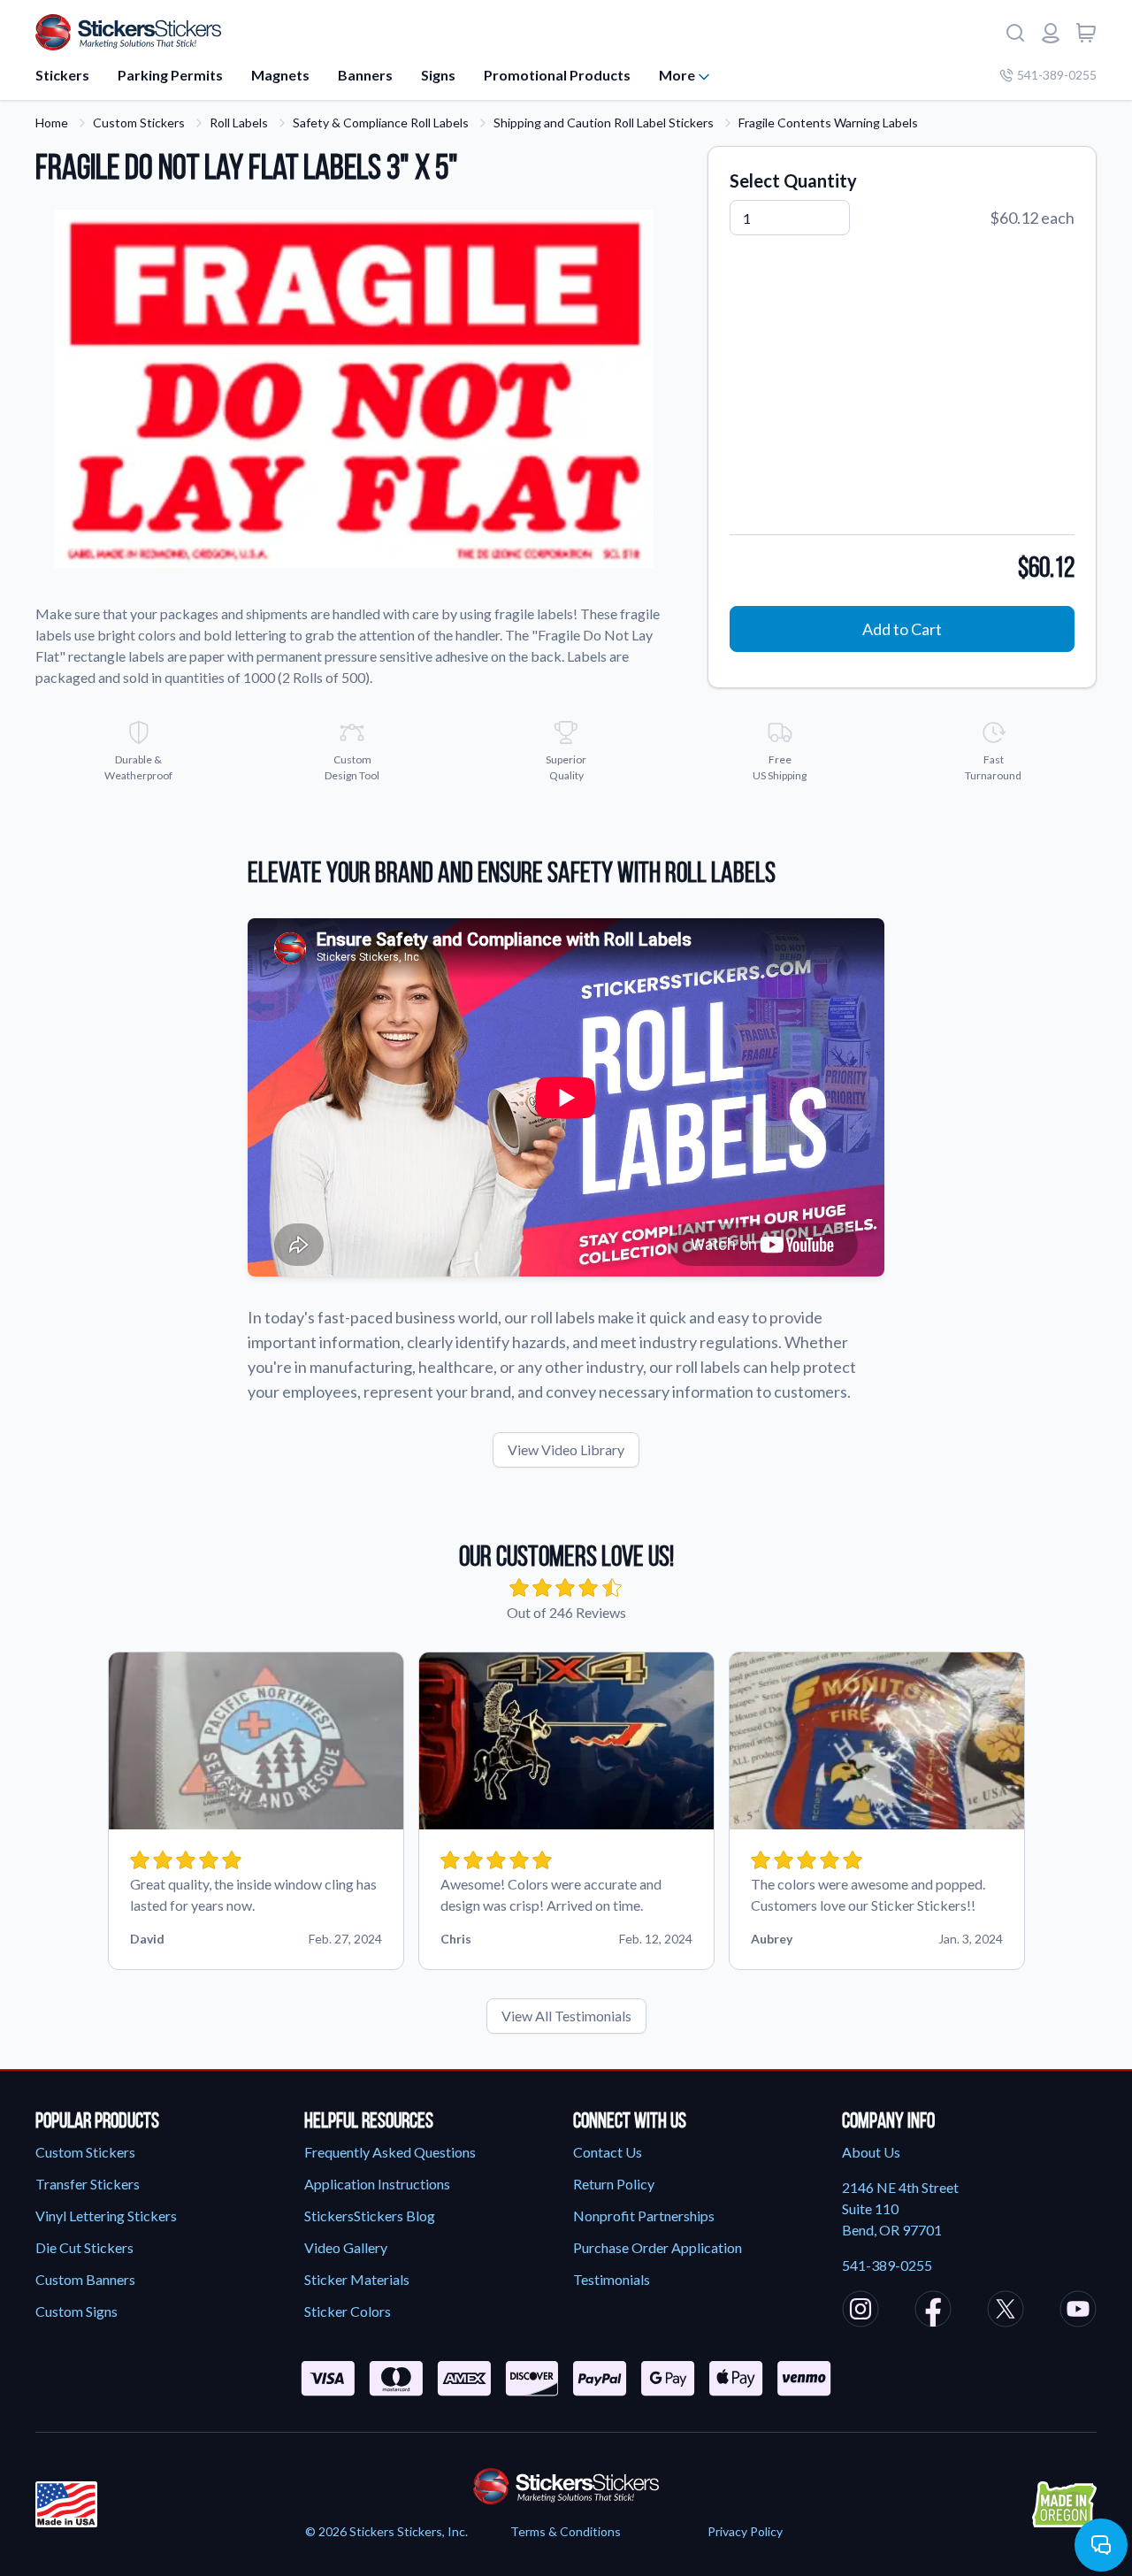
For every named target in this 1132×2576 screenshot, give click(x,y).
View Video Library (566, 1449)
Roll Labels (239, 123)
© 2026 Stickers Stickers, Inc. (386, 2531)
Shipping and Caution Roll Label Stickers (604, 123)
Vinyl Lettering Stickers (106, 2216)
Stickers (62, 75)
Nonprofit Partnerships (644, 2216)
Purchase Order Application (658, 2247)
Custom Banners (85, 2279)
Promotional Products (557, 75)
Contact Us (608, 2152)
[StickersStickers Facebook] (933, 2311)
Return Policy (614, 2184)
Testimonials (612, 2279)
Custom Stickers (139, 123)
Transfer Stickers (88, 2184)
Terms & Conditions (566, 2531)
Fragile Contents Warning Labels (828, 123)
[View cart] (1086, 33)
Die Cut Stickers (84, 2247)
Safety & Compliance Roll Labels (381, 123)
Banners (365, 75)
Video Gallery (346, 2247)
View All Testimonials (566, 2016)
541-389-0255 (1057, 75)
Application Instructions (377, 2184)
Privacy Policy (745, 2531)
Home (52, 123)
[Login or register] (1051, 33)
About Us (871, 2152)
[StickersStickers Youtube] (1078, 2311)
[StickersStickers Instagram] (860, 2311)
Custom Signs (76, 2311)
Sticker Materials (357, 2279)
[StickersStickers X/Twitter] (1006, 2311)
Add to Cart (902, 629)
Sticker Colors (348, 2311)
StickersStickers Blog (370, 2216)
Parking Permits (170, 75)
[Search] (1015, 33)
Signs (438, 75)
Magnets (280, 75)
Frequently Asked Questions (390, 2152)
